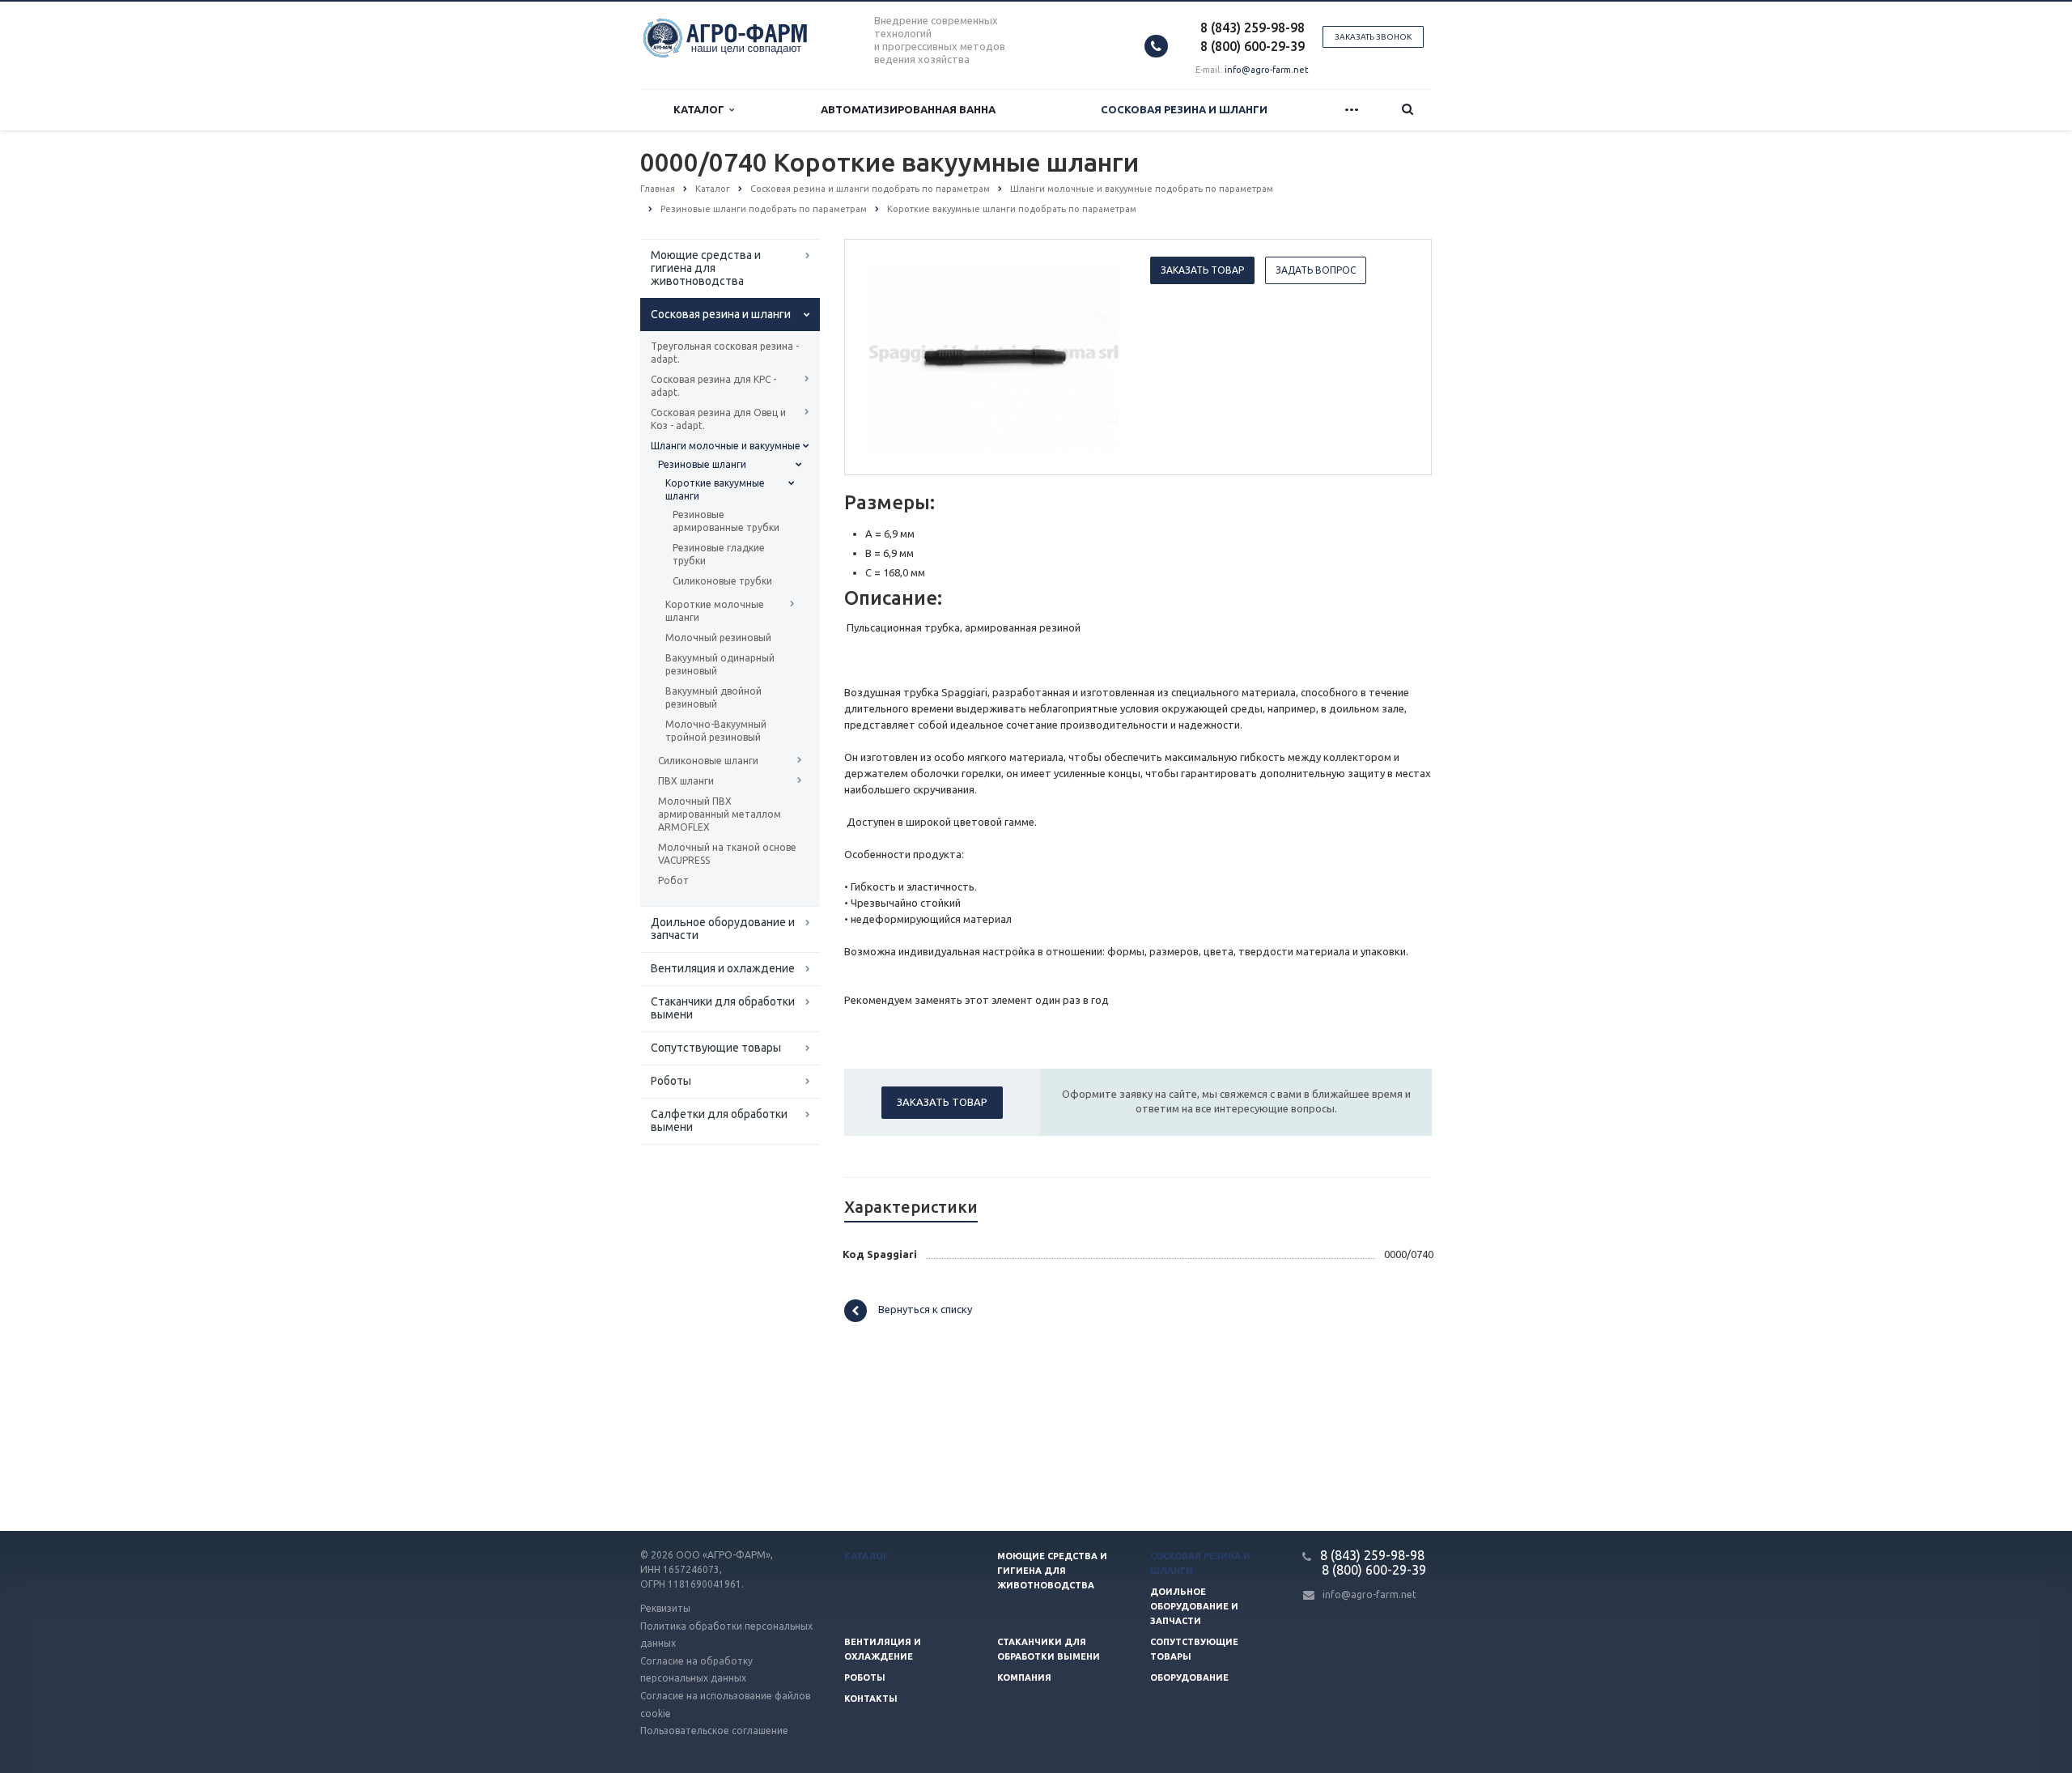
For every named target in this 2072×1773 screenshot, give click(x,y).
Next (1098, 356)
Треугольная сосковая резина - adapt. (725, 353)
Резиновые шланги (702, 464)
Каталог (701, 109)
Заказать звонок (1373, 37)
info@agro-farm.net (1267, 70)
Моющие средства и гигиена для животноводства (706, 268)
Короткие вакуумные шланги (715, 489)
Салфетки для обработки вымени (719, 1120)
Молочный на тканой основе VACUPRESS (727, 854)
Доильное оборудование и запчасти (723, 929)
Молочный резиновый (718, 638)
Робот (673, 880)
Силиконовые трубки (722, 581)
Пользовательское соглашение (714, 1730)
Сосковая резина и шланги (1184, 109)
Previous (891, 356)
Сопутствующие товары (716, 1048)
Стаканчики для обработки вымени (723, 1008)
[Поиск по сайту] (1408, 110)
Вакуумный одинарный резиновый (720, 664)
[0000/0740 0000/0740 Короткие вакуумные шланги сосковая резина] (994, 358)
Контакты (871, 1699)
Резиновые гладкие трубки (719, 554)
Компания (1024, 1677)
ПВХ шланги (686, 781)
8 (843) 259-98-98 (1253, 28)
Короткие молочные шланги (715, 611)
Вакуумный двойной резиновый (713, 697)
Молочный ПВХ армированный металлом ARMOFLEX (720, 814)
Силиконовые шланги (708, 761)
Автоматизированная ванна (908, 109)
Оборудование (1189, 1677)
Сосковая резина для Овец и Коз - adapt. (718, 419)
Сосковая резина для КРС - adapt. (713, 386)
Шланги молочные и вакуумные (726, 446)
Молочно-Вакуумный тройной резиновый (716, 731)
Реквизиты (665, 1608)
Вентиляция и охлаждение (723, 968)
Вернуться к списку (925, 1310)
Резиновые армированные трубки (726, 521)
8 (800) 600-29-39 (1253, 46)
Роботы (671, 1081)
